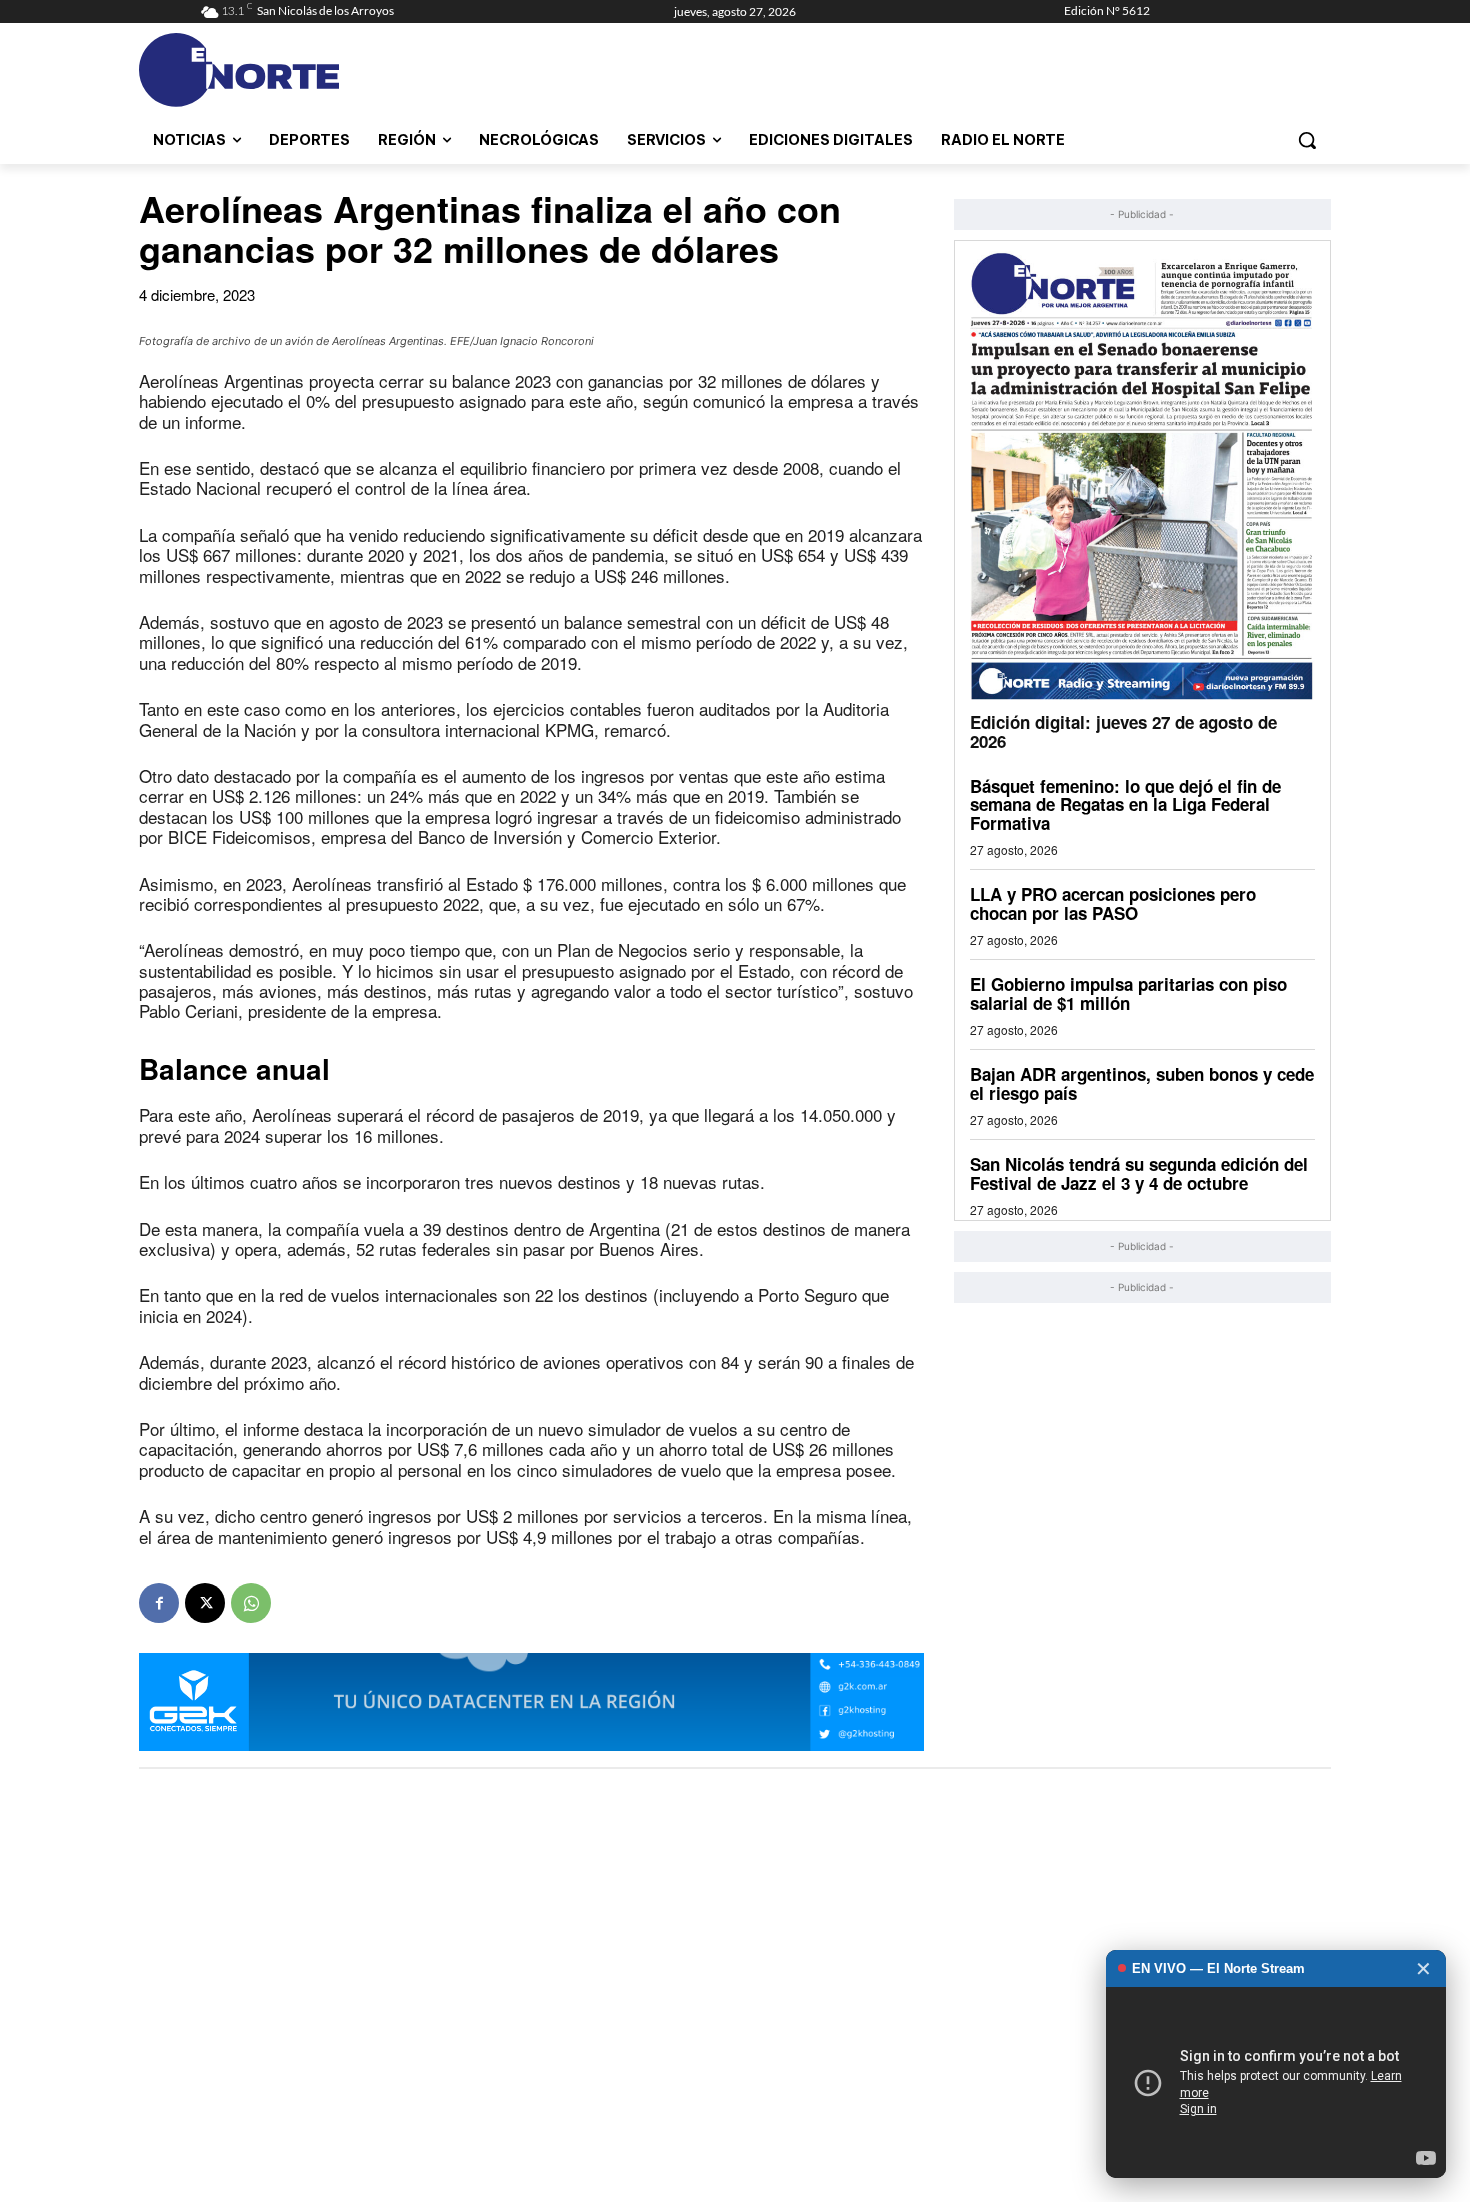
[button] (1307, 140)
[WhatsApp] (251, 1603)
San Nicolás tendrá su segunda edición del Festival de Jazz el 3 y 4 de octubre (1139, 1173)
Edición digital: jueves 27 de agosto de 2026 (1123, 731)
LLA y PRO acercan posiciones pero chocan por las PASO (1113, 903)
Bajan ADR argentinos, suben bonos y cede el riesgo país (1142, 1083)
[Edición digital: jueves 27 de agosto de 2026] (1142, 475)
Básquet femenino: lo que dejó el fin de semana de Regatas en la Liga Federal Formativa (1125, 804)
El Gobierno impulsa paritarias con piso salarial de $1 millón (1128, 993)
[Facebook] (159, 1603)
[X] (205, 1603)
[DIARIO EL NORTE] (318, 70)
